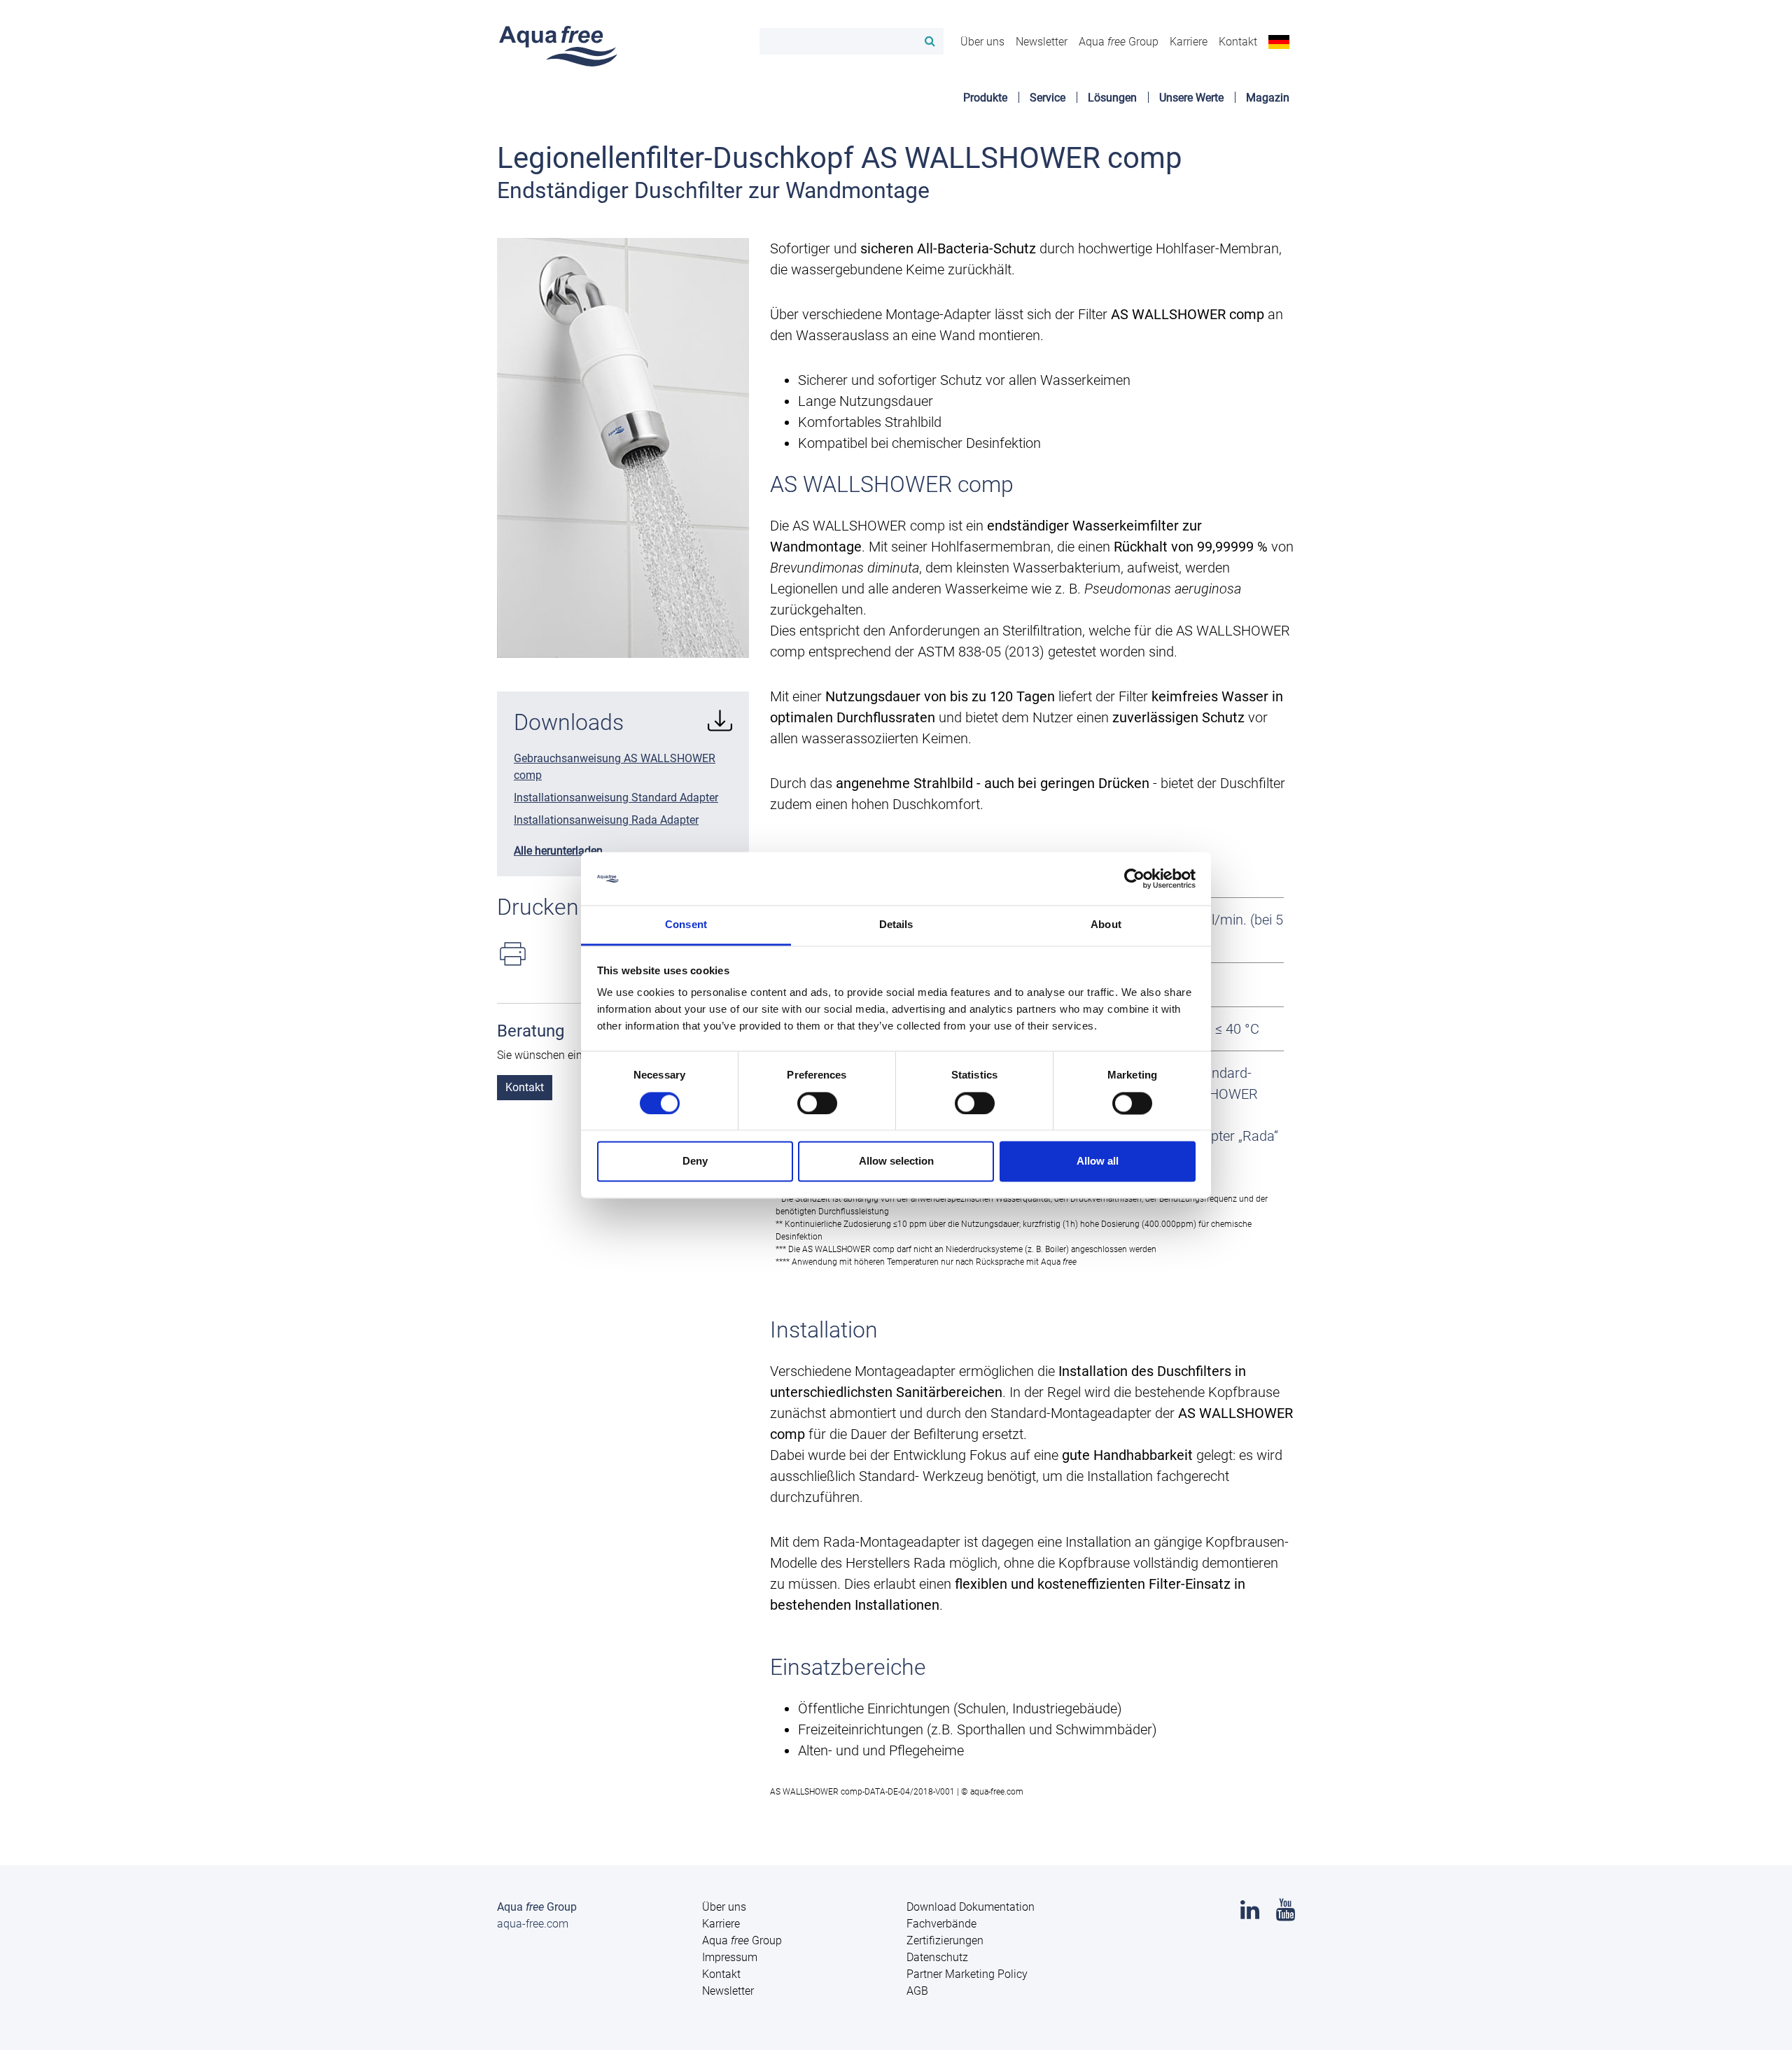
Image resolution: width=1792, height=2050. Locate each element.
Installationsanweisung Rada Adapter (606, 820)
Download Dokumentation (971, 1907)
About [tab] (1106, 925)
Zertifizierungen (945, 1940)
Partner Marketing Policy (967, 1974)
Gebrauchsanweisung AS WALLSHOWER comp (615, 767)
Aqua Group (1119, 42)
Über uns (982, 42)
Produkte (985, 98)
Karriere (1189, 42)
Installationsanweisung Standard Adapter (616, 798)
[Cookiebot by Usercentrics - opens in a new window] (1134, 878)
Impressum (730, 1957)
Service (1048, 98)
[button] (1279, 41)
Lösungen (1112, 98)
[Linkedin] (1250, 1914)
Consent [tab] (686, 925)
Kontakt (1238, 42)
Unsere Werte (1191, 98)
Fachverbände (941, 1924)
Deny (695, 1161)
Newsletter (1042, 42)
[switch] (817, 1103)
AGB (917, 1991)
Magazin (1268, 98)
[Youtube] (1286, 1914)
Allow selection (896, 1161)
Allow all (1098, 1161)
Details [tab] (896, 925)
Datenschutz (937, 1957)
